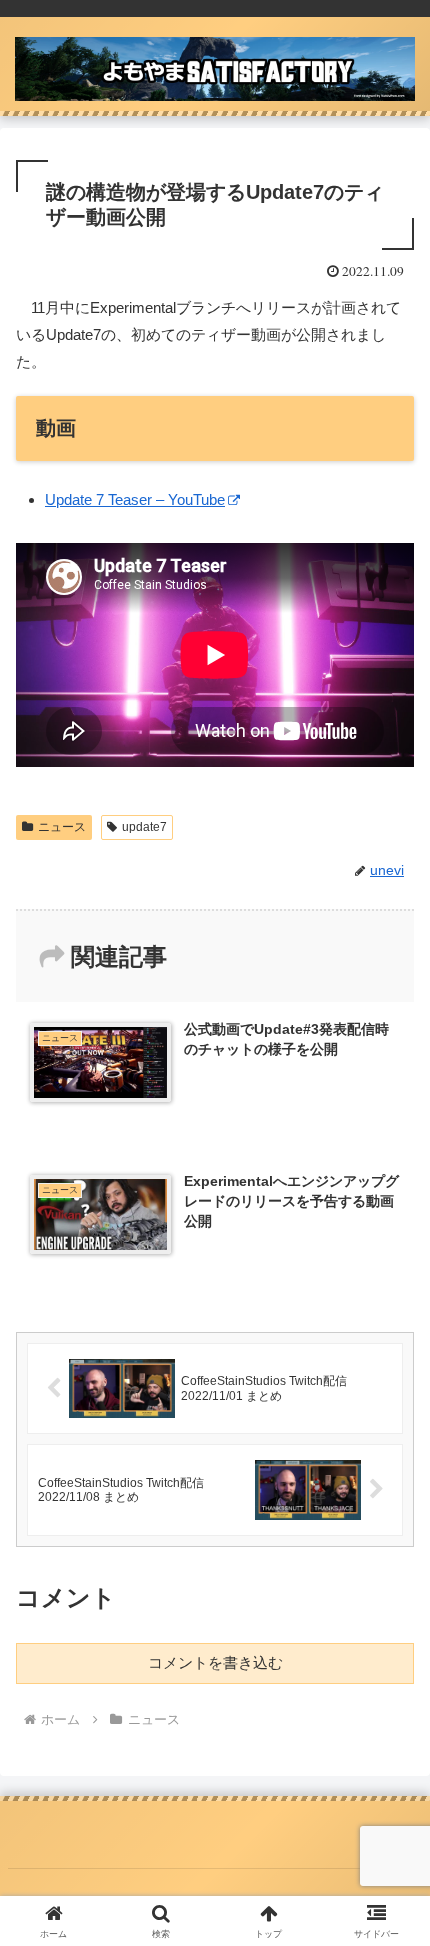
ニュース (62, 827)
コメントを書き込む (215, 1662)
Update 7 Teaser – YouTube (135, 499)
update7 (144, 827)
